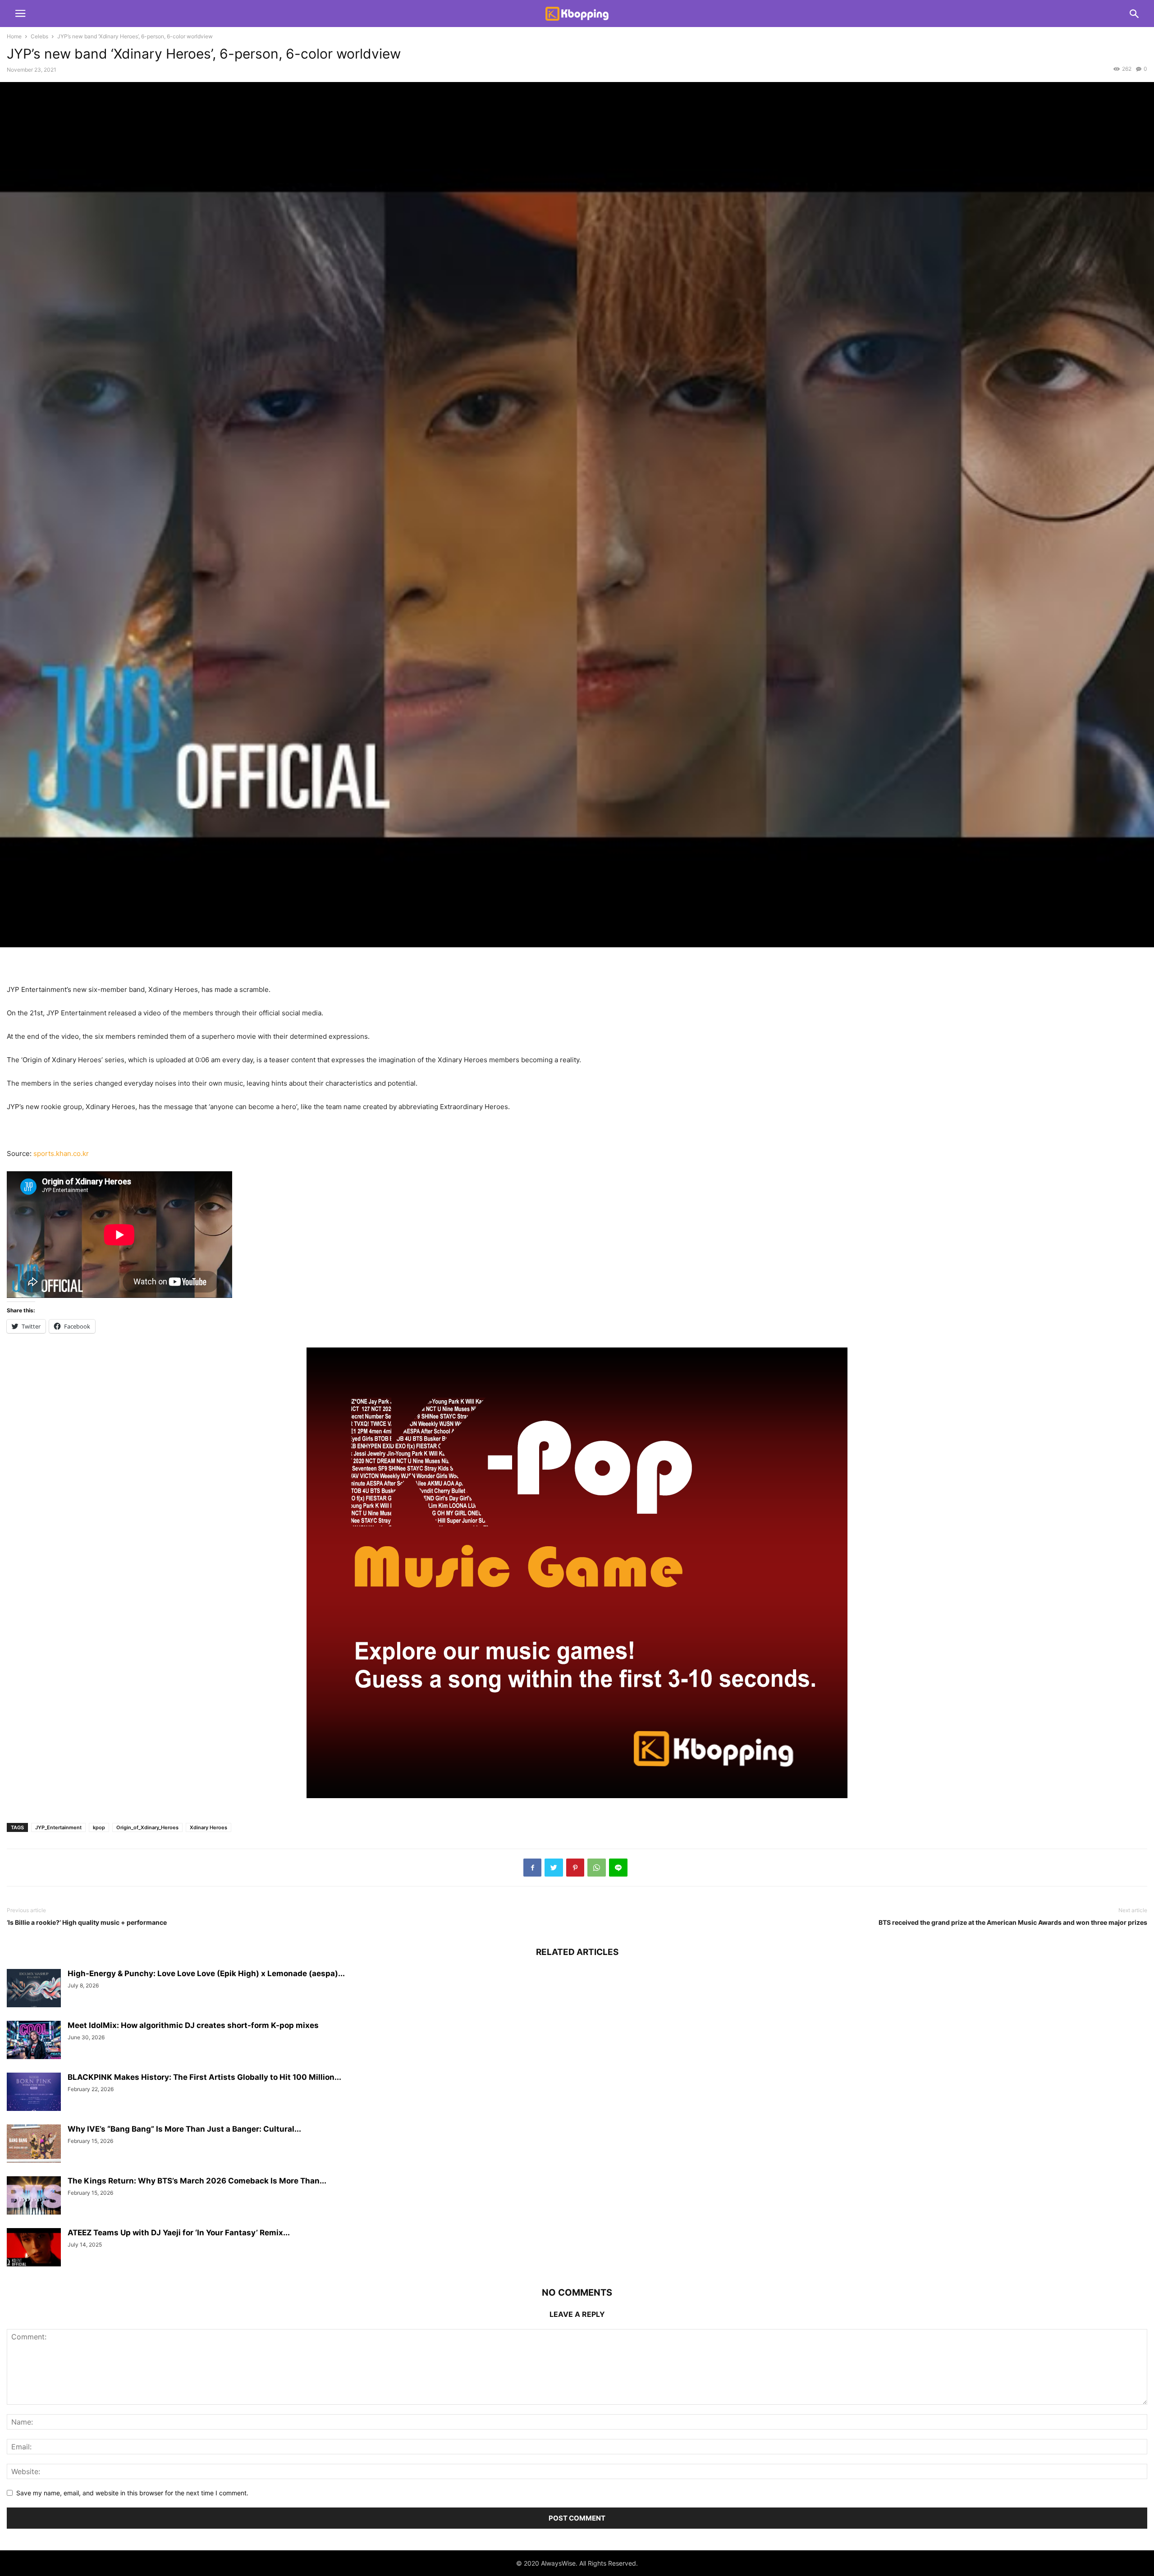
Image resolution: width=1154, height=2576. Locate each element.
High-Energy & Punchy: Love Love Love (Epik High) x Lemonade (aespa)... (206, 1973)
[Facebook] (532, 1868)
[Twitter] (554, 1868)
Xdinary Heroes (208, 1827)
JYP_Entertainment (58, 1827)
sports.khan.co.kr (61, 1153)
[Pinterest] (575, 1868)
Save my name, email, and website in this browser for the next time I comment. (132, 2493)
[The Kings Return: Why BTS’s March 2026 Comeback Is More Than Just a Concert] (34, 2197)
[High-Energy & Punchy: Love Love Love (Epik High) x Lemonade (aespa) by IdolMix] (34, 1989)
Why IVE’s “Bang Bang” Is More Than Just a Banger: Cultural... (184, 2129)
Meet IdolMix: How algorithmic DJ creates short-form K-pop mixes (193, 2025)
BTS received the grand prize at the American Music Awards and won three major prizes (1013, 1922)
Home (14, 36)
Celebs (39, 36)
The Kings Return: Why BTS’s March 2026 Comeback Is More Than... (197, 2181)
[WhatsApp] (597, 1868)
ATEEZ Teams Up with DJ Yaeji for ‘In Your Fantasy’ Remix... (179, 2233)
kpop (99, 1827)
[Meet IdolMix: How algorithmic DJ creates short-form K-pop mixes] (34, 2041)
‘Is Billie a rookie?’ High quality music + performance (87, 1922)
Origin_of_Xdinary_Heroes (147, 1827)
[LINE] (618, 1868)
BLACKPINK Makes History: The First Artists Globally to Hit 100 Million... (204, 2077)
